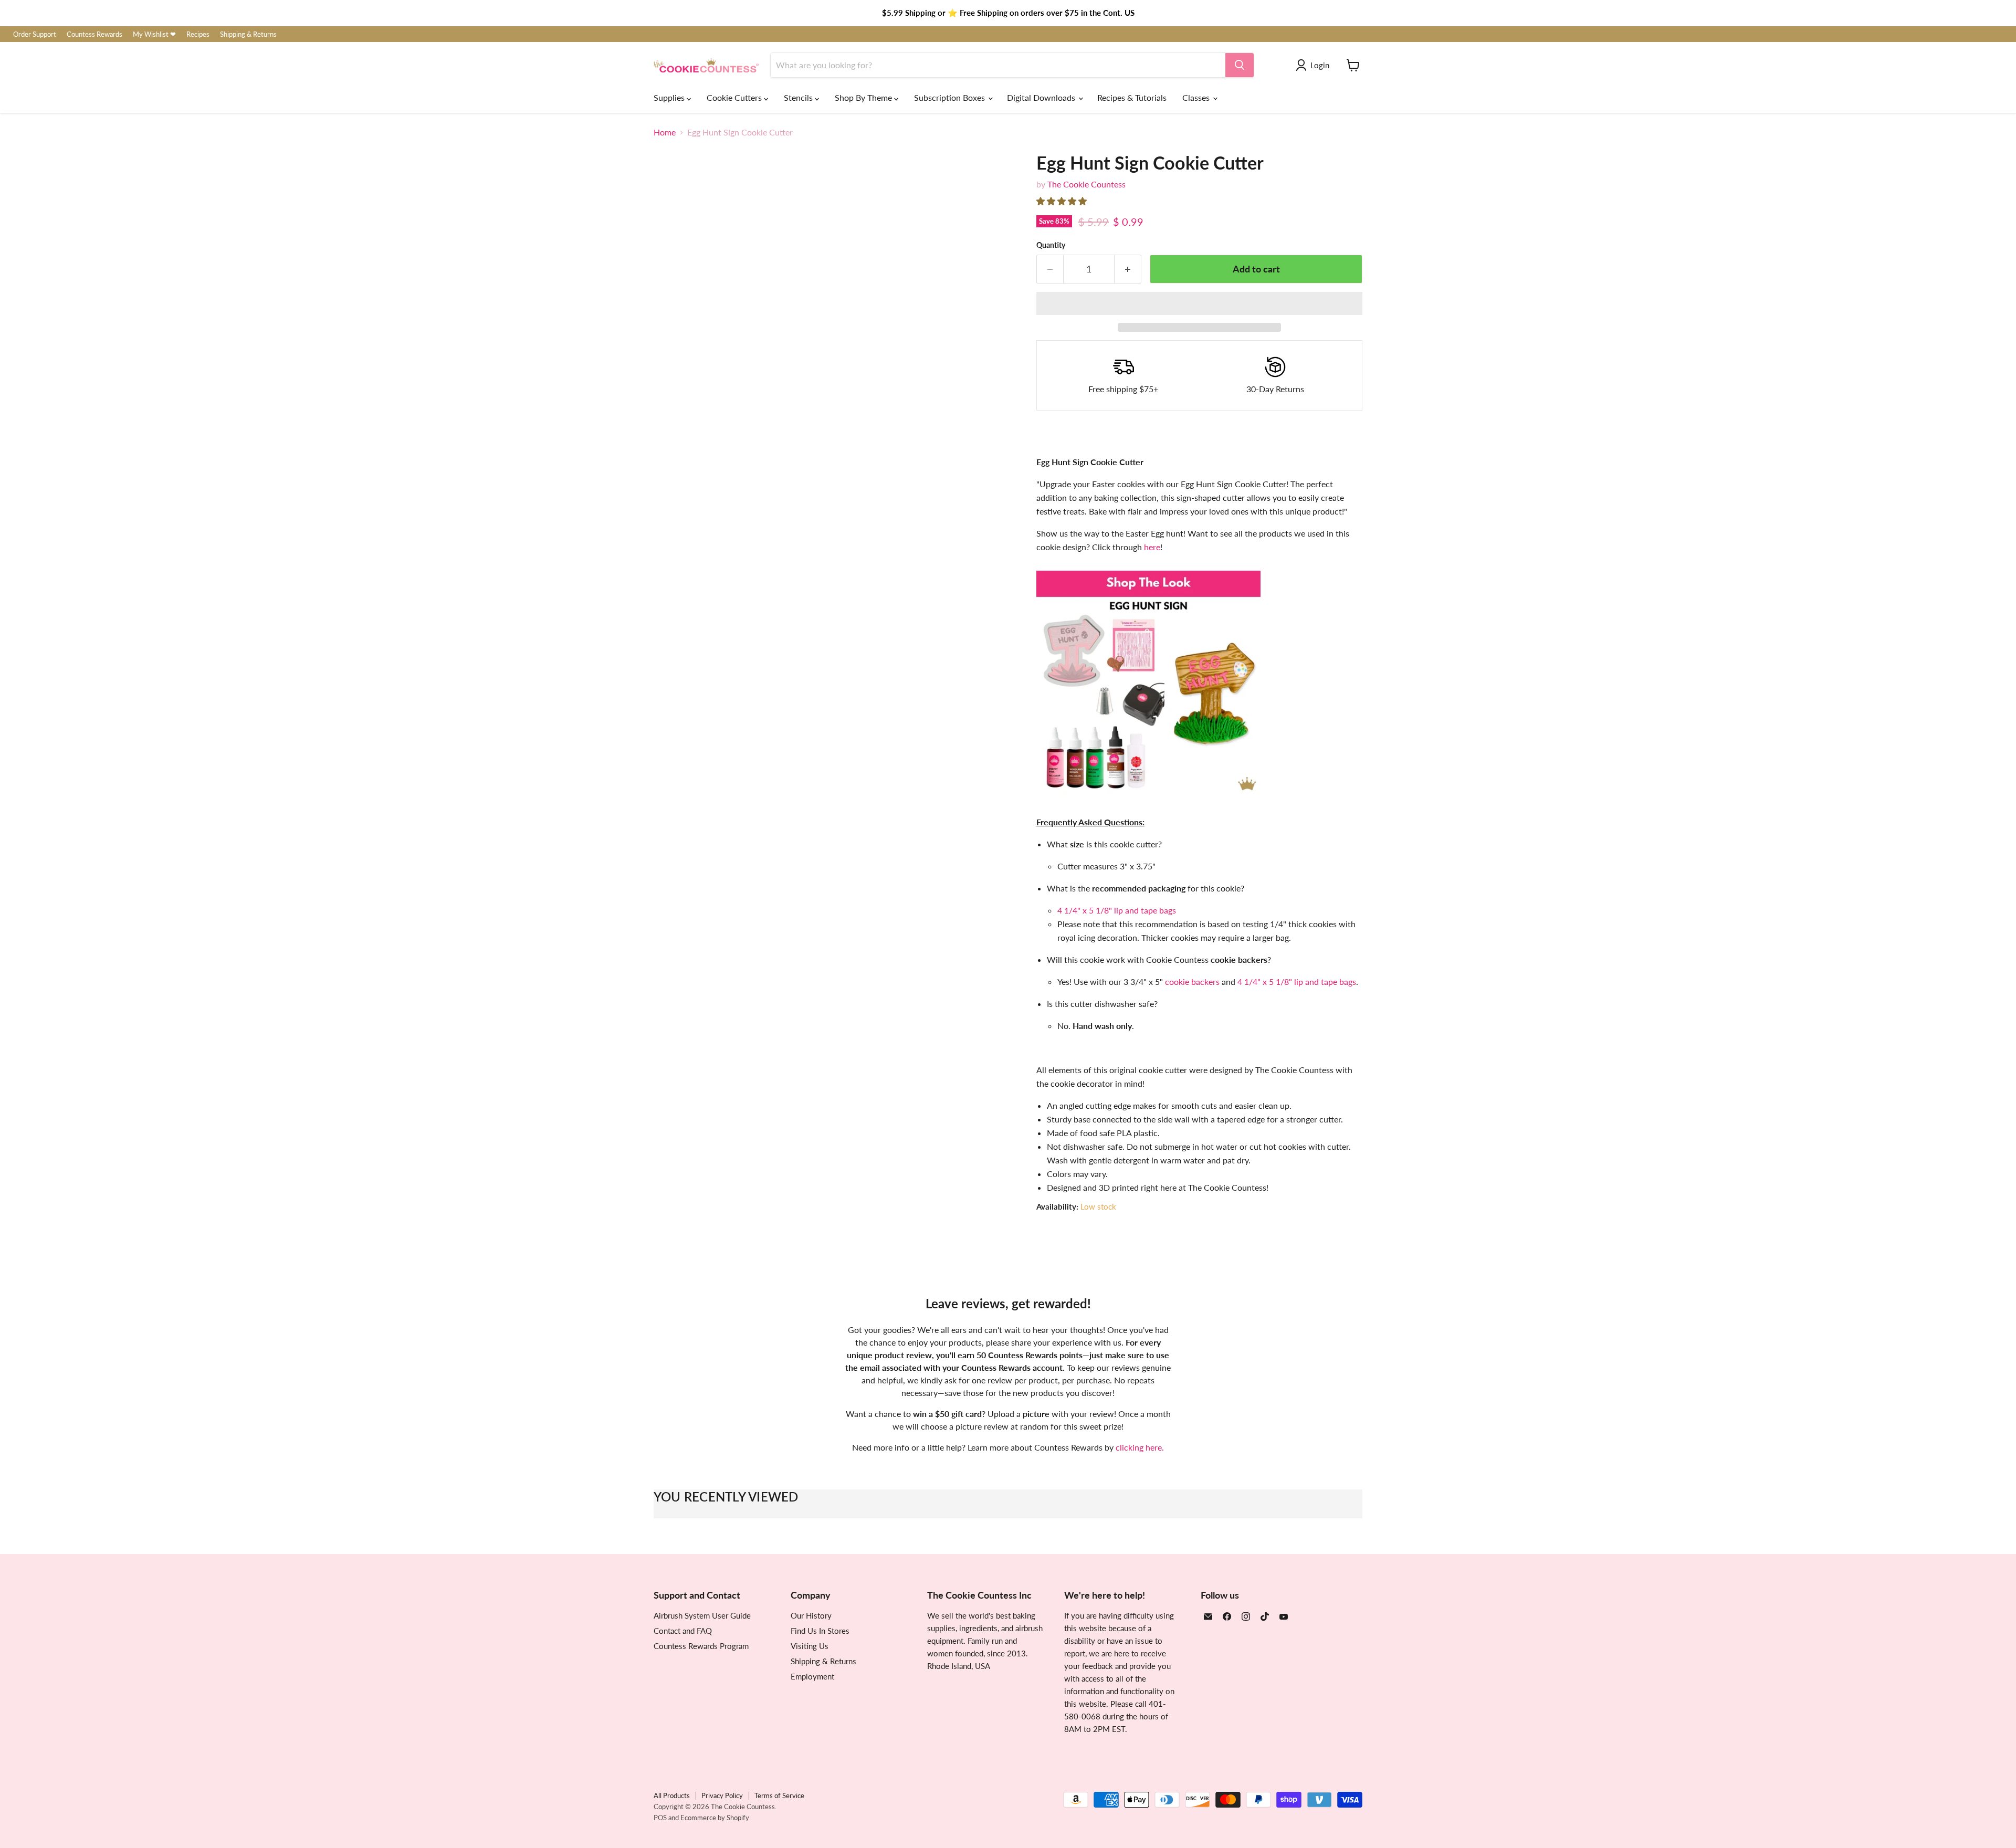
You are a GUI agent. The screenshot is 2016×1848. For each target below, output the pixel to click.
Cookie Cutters (735, 97)
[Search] (1240, 65)
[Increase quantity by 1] (1128, 269)
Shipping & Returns (248, 34)
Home (665, 132)
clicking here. (1140, 1447)
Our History (811, 1615)
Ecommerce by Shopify (715, 1818)
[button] (1063, 201)
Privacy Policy (722, 1795)
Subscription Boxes (951, 97)
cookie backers (1192, 981)
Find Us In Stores (820, 1631)
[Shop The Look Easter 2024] (1148, 800)
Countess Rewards (94, 34)
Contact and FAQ (683, 1631)
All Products (672, 1795)
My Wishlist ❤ (154, 34)
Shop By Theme (864, 97)
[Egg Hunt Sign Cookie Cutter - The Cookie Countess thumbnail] (673, 547)
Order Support (35, 34)
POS (660, 1818)
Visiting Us (810, 1646)
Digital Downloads (1042, 97)
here (1152, 547)
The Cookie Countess (1086, 184)
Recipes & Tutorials (1132, 97)
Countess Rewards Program (701, 1646)
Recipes (198, 34)
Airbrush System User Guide (702, 1615)
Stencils (799, 97)
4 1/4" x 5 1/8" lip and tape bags (1117, 910)
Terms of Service (779, 1795)
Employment (812, 1676)
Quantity (1051, 245)
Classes (1197, 97)
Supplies (670, 97)
